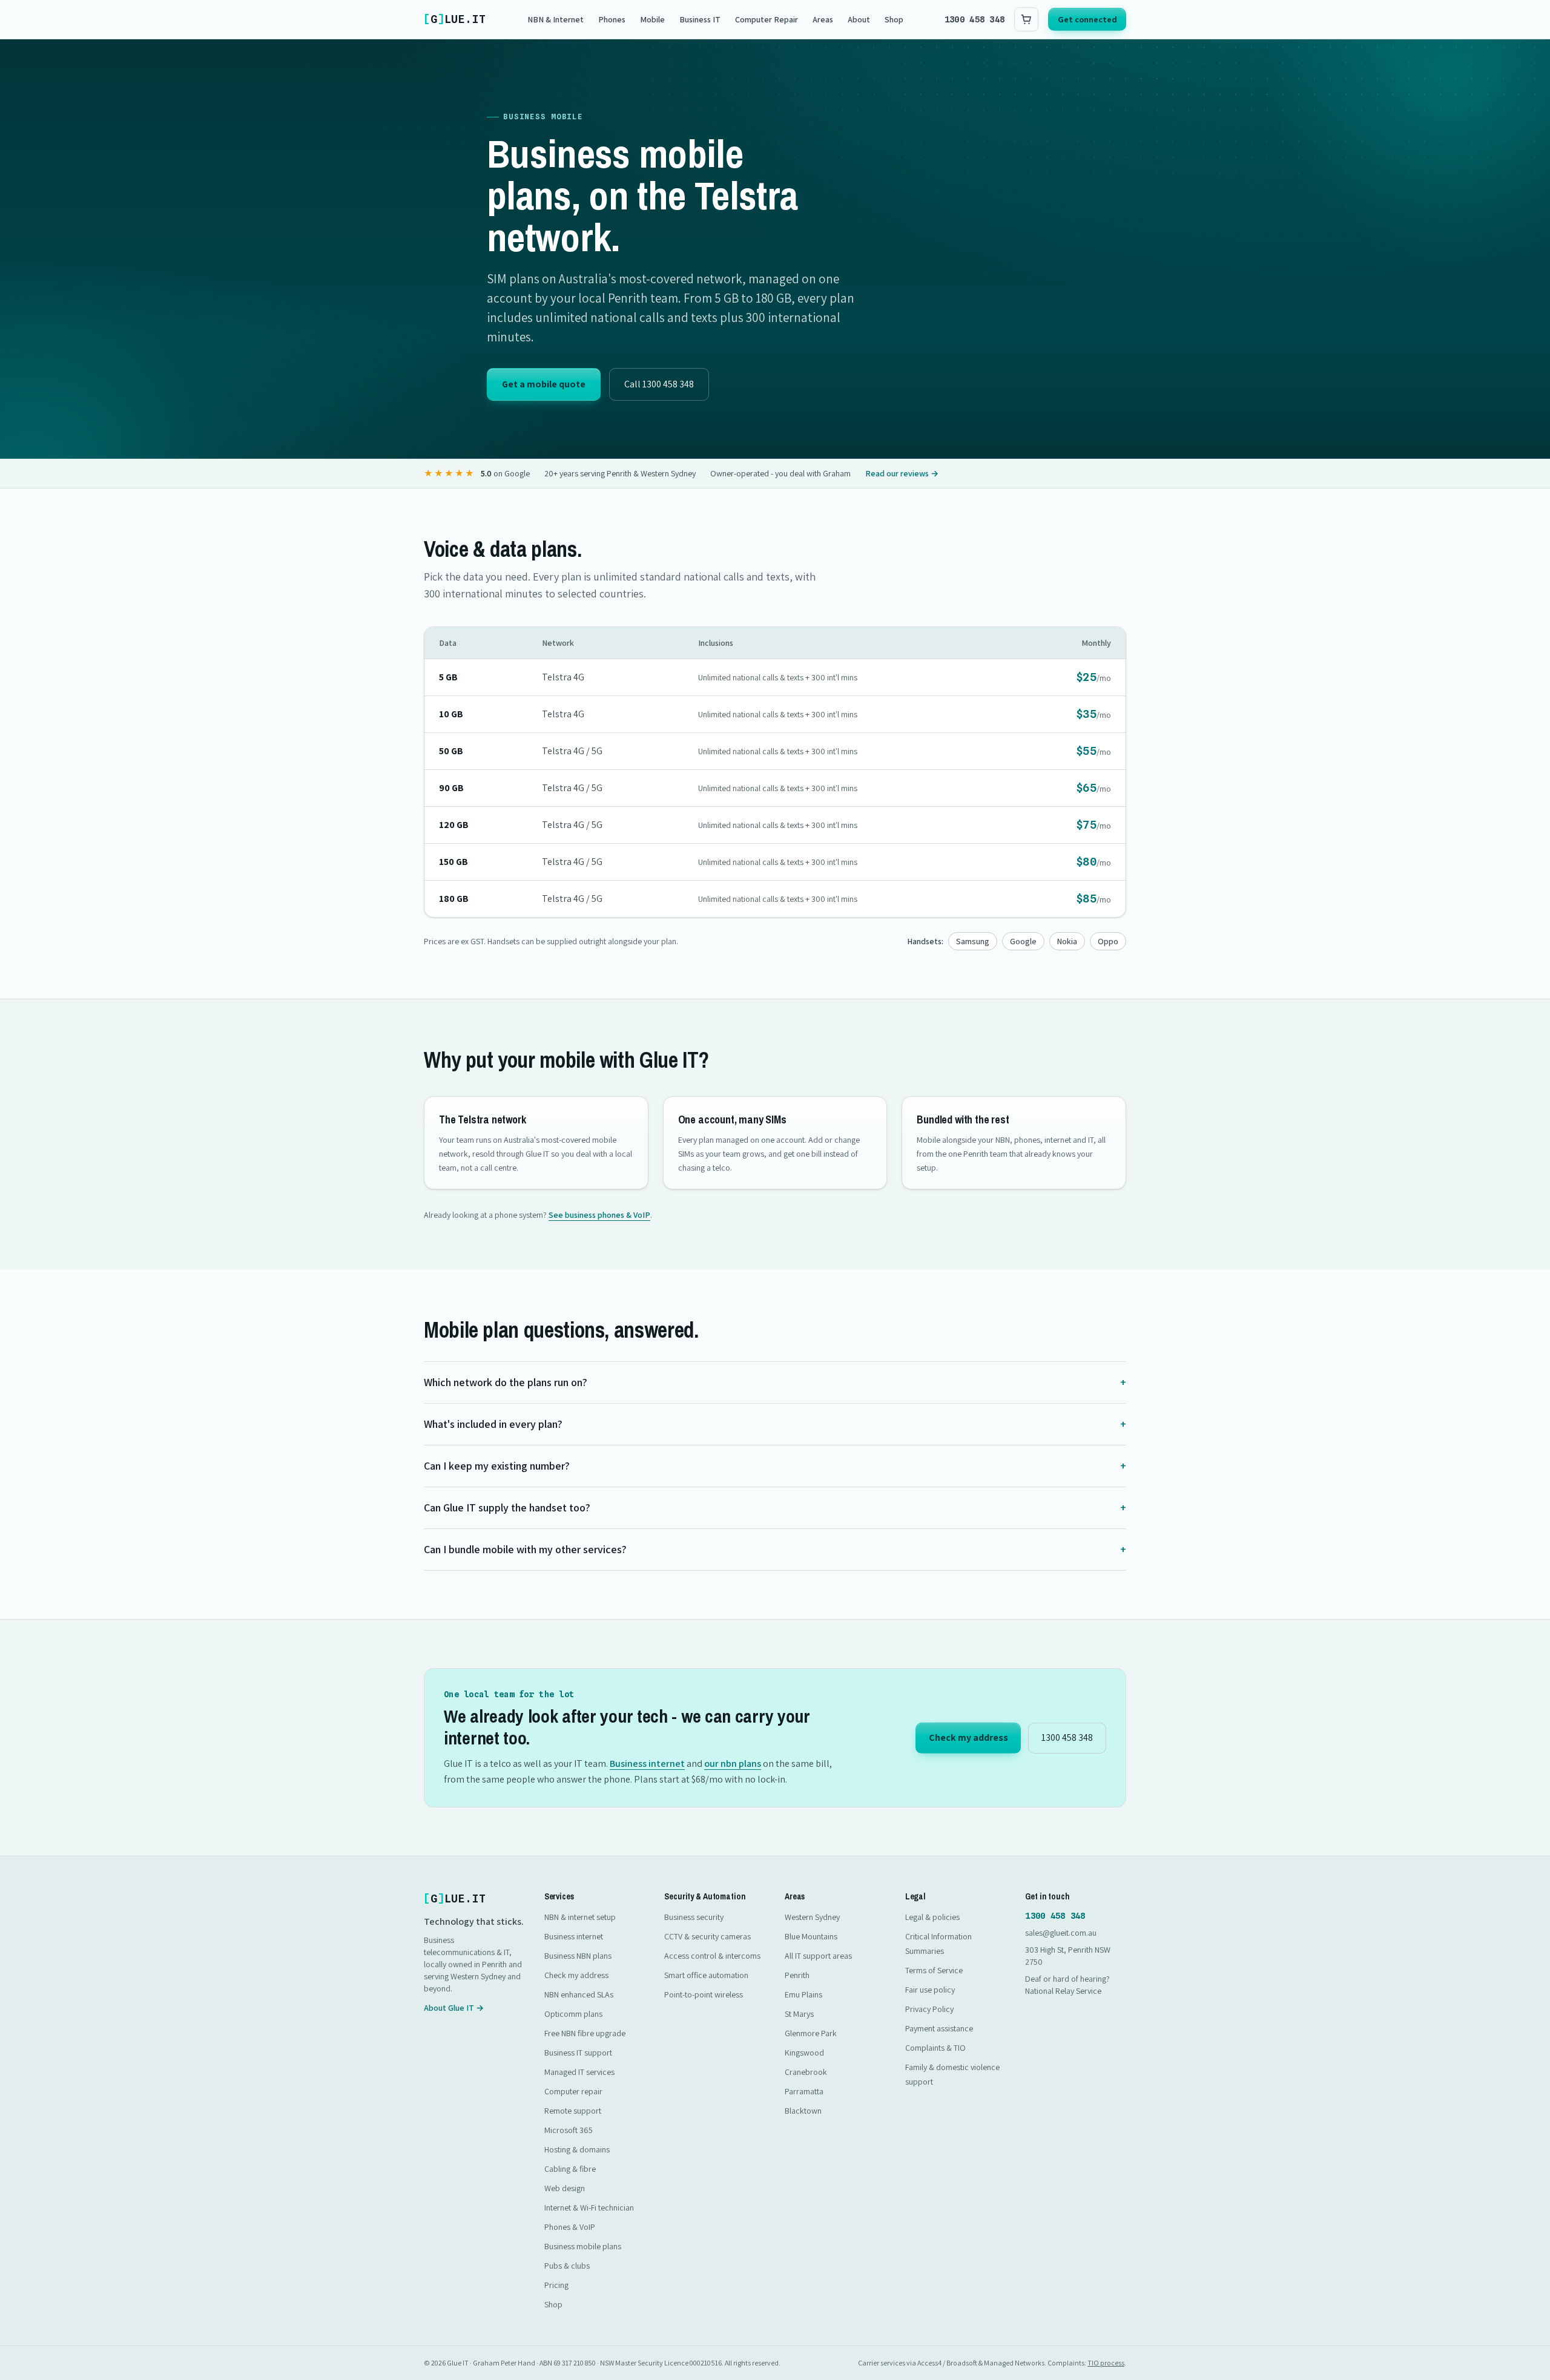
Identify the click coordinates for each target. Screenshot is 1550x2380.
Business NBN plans (578, 1956)
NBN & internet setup (580, 1917)
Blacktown (803, 2111)
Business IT (700, 19)
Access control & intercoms (712, 1956)
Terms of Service (934, 1970)
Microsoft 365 (569, 2130)
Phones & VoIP (570, 2227)
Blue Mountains (811, 1936)
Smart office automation (706, 1975)
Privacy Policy (929, 2009)
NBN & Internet (556, 19)
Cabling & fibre (570, 2169)
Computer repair (573, 2091)
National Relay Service (1063, 1991)
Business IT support (578, 2053)
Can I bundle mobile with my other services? (775, 1549)
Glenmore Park (811, 2033)
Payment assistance (939, 2028)
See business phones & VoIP (599, 1215)
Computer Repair (767, 19)
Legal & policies (932, 1917)
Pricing (556, 2285)
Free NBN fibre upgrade (585, 2033)
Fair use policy (930, 1990)
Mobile (652, 19)
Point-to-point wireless (704, 1994)
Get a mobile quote (544, 384)
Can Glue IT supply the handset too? (775, 1507)
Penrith (797, 1975)
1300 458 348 (975, 19)
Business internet (647, 1764)
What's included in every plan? (775, 1424)
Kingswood (804, 2053)
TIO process (1106, 2363)
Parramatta (804, 2091)
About (859, 19)
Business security (694, 1917)
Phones (612, 19)
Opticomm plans (573, 2014)
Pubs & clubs (567, 2266)
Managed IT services (579, 2072)
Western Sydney (812, 1917)
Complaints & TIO (935, 2048)
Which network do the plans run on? (775, 1382)
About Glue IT (454, 2008)
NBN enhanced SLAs (579, 1994)
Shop (894, 19)
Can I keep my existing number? (775, 1466)
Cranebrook (806, 2072)
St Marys (799, 2014)
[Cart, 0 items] (1026, 19)
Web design (565, 2188)
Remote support (573, 2111)
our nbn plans (733, 1764)
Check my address (968, 1737)
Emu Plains (803, 1994)
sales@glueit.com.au (1061, 1933)
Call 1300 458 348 (659, 384)
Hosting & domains (577, 2149)
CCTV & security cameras (707, 1936)
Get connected (1087, 19)
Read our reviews (902, 473)
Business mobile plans (583, 2246)
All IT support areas (818, 1956)
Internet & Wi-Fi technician (589, 2207)
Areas (823, 19)
